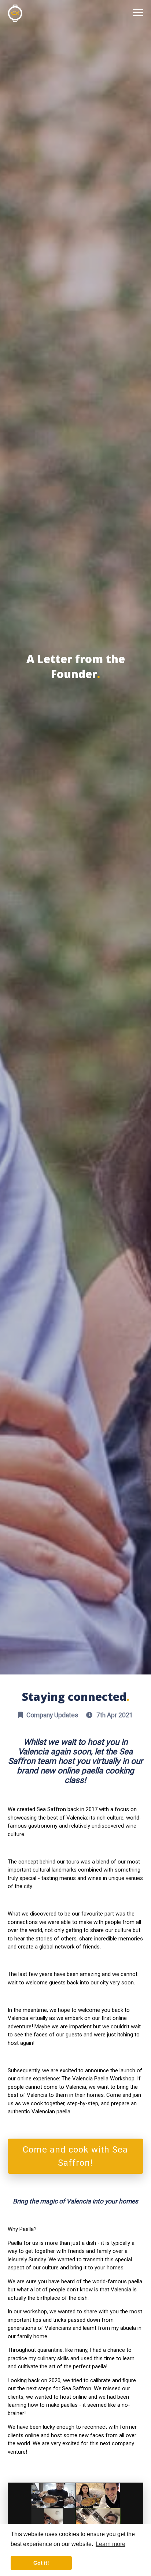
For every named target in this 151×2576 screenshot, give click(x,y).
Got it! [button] (41, 2563)
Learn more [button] (111, 2544)
